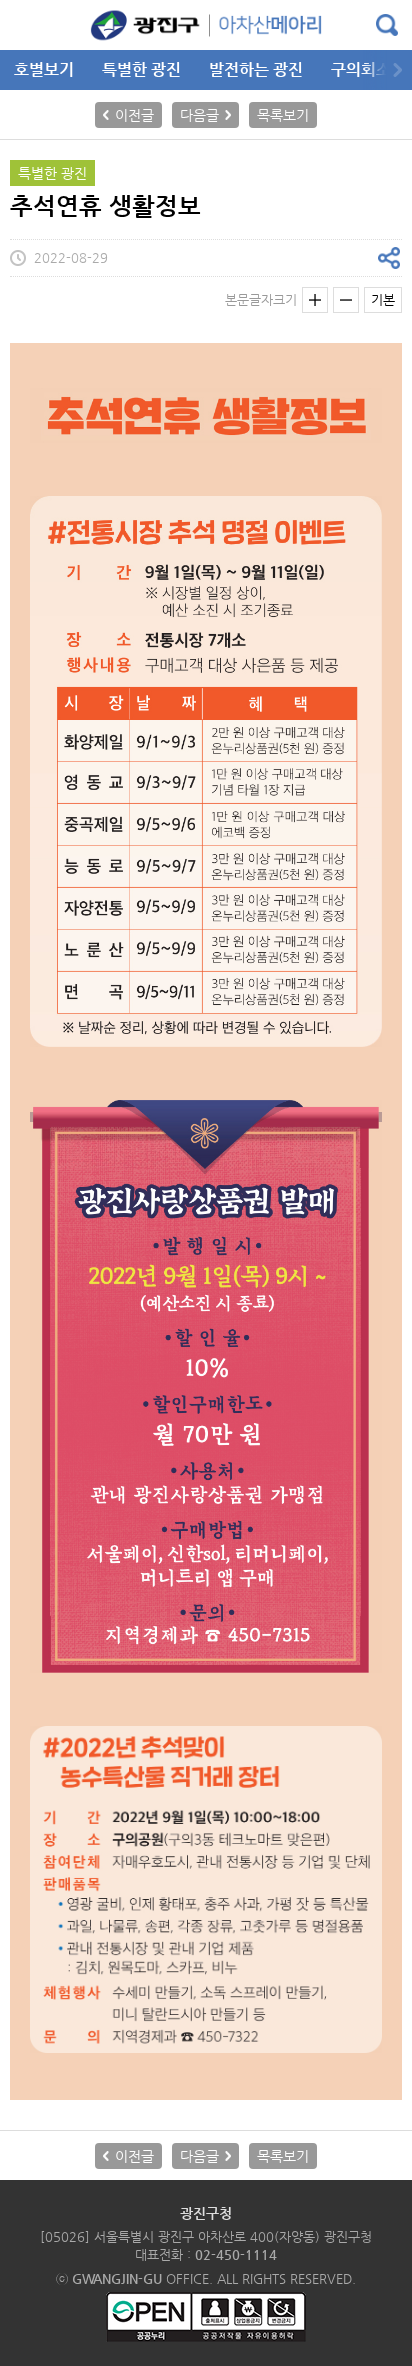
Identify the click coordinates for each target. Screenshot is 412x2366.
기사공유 (389, 258)
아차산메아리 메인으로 (206, 25)
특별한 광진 (141, 69)
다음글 (199, 115)
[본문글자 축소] (346, 300)
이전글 (134, 115)
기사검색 (387, 25)
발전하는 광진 (256, 69)
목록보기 (283, 115)
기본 (383, 299)
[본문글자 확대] (315, 300)
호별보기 (44, 69)
